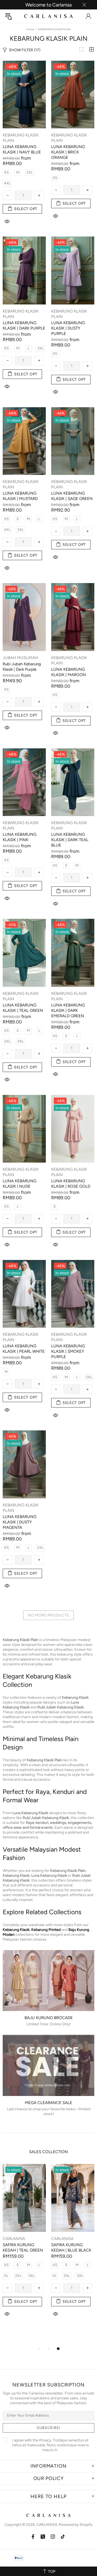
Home (30, 29)
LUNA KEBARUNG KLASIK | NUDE (20, 1184)
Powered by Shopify (76, 2525)
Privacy (45, 2440)
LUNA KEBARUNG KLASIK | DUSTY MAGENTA (20, 1522)
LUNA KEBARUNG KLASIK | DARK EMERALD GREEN (68, 1010)
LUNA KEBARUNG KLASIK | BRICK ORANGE (68, 152)
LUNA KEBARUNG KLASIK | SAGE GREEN (72, 496)
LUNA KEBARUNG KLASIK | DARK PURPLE (24, 326)
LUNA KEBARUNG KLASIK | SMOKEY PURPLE (68, 1351)
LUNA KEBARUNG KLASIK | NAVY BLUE (22, 149)
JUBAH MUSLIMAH (20, 658)
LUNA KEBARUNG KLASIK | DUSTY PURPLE (68, 328)
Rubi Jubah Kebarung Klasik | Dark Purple (22, 667)
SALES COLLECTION (48, 2152)
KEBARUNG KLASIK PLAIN (21, 138)
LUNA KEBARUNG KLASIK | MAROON (69, 672)
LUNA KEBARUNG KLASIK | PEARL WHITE (24, 1349)
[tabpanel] (24, 2246)
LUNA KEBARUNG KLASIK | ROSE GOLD (71, 1184)
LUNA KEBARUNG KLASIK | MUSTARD (20, 496)
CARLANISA (48, 16)
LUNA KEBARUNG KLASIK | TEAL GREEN (23, 1008)
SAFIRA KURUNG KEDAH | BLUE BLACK (71, 2248)
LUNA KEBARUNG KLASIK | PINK (20, 837)
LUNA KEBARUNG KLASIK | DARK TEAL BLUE (70, 840)
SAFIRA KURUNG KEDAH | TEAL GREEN (23, 2248)
